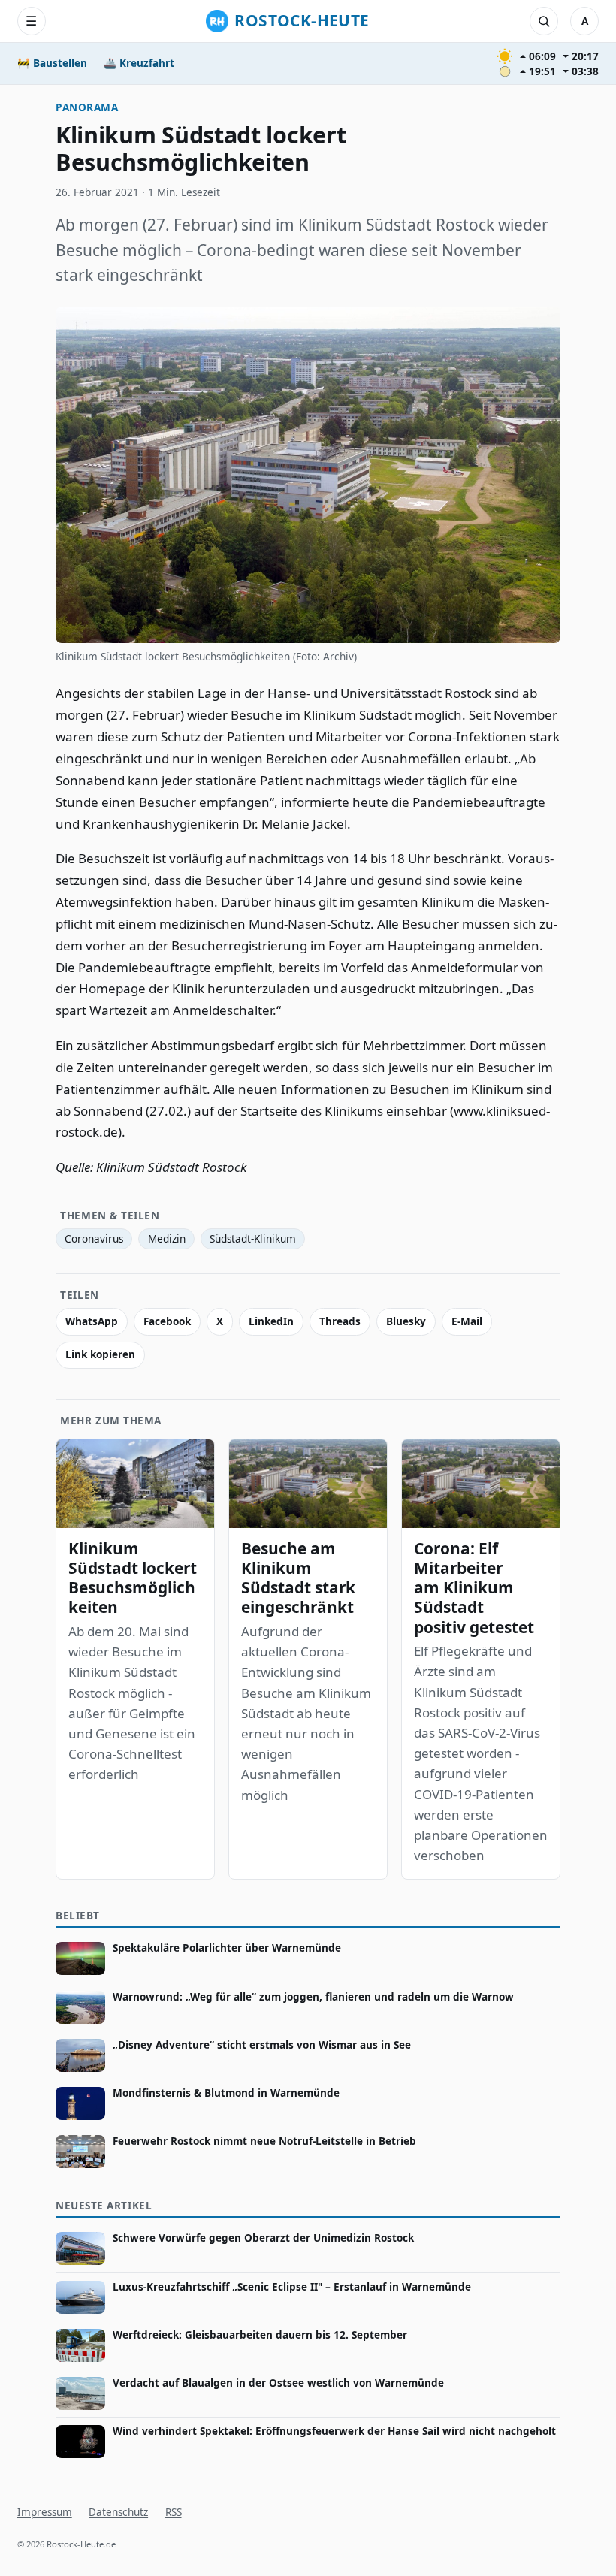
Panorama (87, 107)
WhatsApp (92, 1321)
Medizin (167, 1239)
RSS (174, 2512)
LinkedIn (271, 1321)
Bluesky (406, 1321)
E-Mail (467, 1321)
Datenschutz (118, 2512)
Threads (340, 1321)
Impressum (45, 2512)
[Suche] (544, 21)
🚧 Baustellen (52, 63)
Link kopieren (100, 1354)
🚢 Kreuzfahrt (139, 63)
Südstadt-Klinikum (253, 1239)
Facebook (167, 1321)
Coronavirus (94, 1239)
